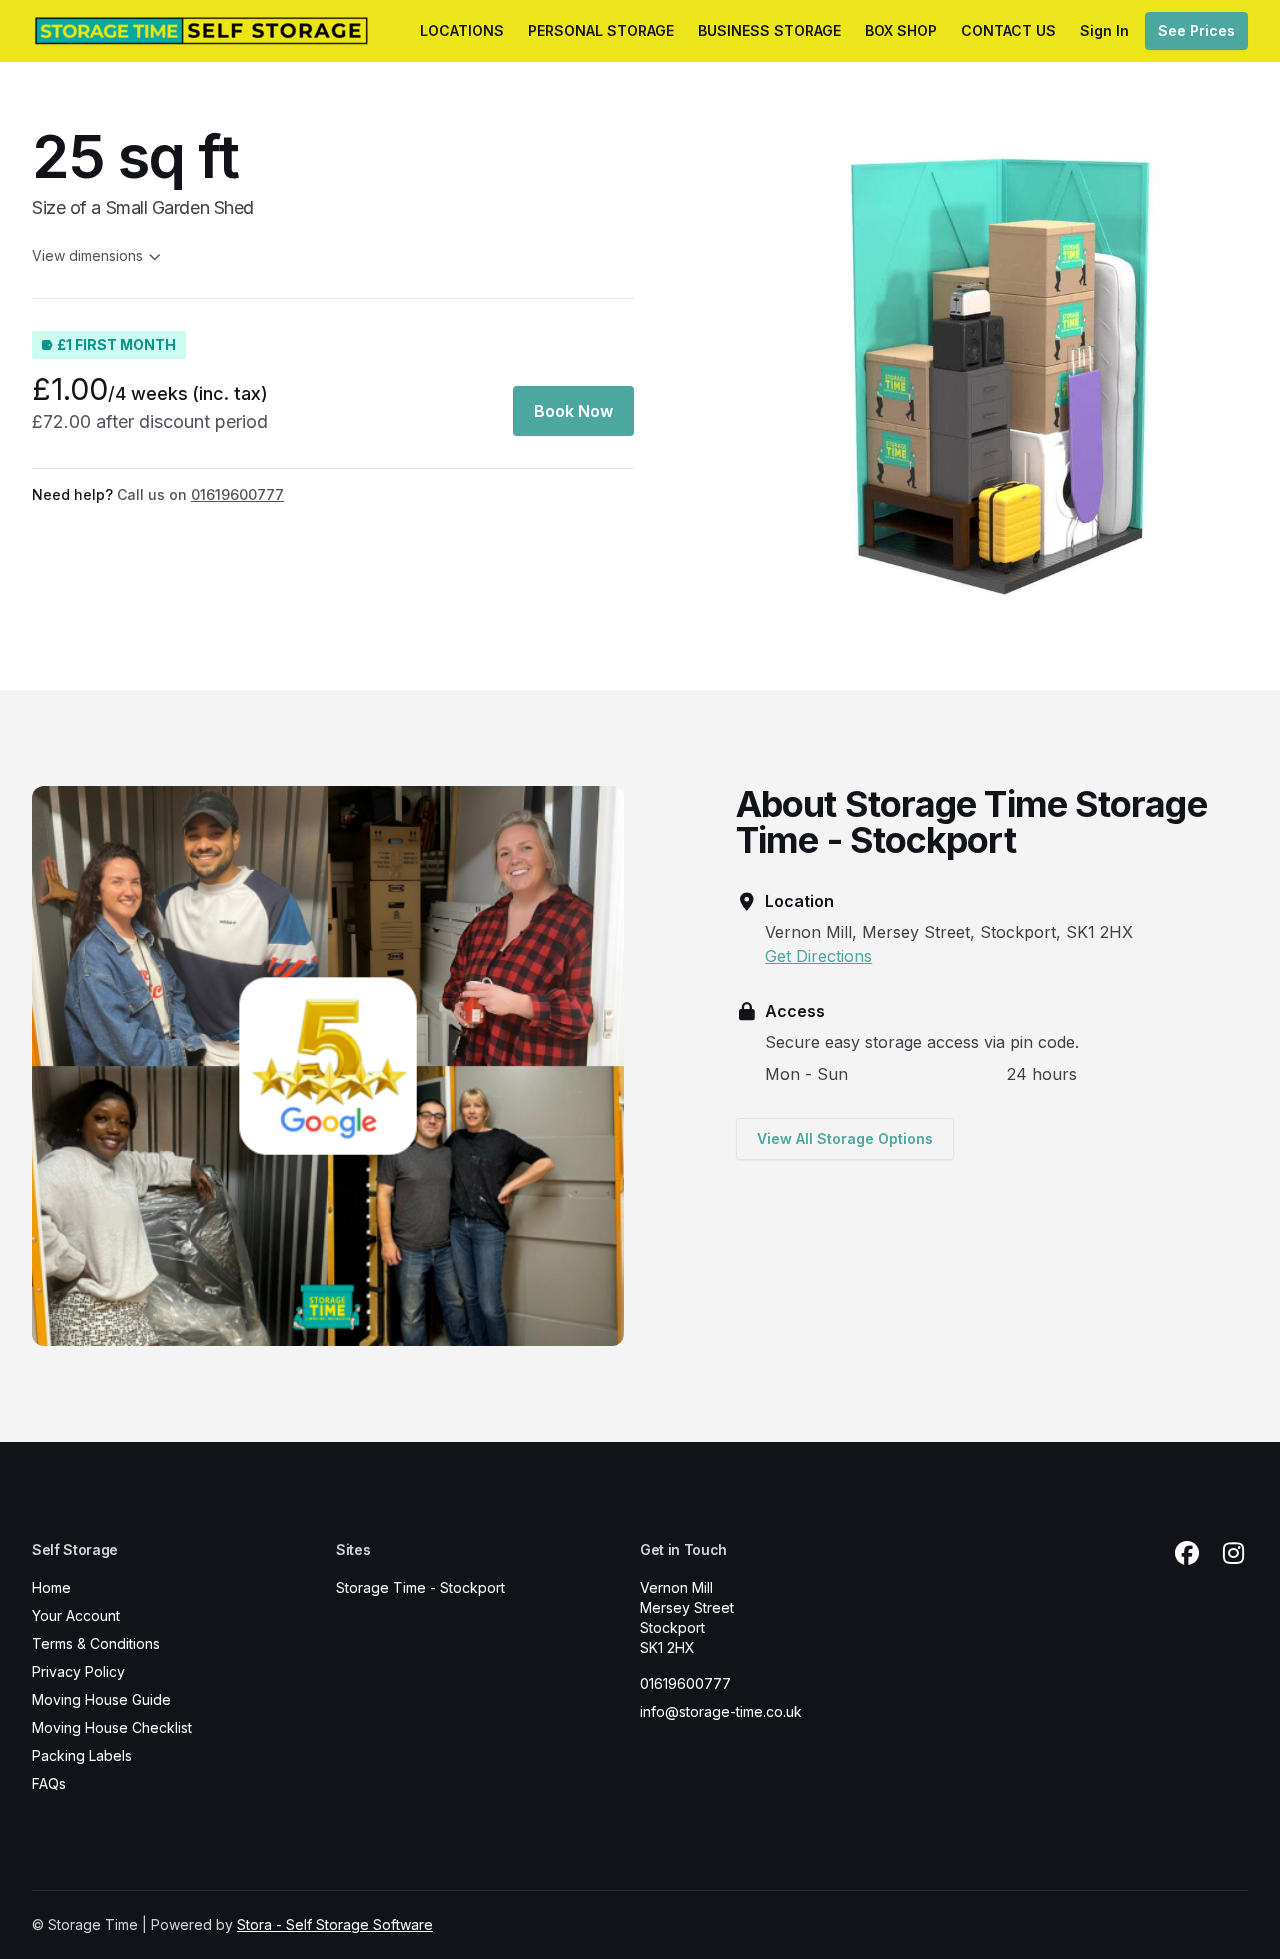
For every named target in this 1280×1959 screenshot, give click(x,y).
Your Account (76, 1615)
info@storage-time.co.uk (721, 1711)
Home (51, 1587)
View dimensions (87, 255)
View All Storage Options (845, 1138)
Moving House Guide (101, 1699)
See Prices (1196, 30)
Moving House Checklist (112, 1727)
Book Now (573, 411)
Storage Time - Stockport (420, 1587)
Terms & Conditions (96, 1643)
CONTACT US (1008, 30)
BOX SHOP (901, 30)
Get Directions (818, 956)
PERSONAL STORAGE (601, 30)
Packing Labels (82, 1755)
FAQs (49, 1783)
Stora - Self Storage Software (335, 1924)
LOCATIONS (462, 30)
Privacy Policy (78, 1671)
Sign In (1104, 30)
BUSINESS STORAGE (769, 30)
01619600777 (685, 1683)
